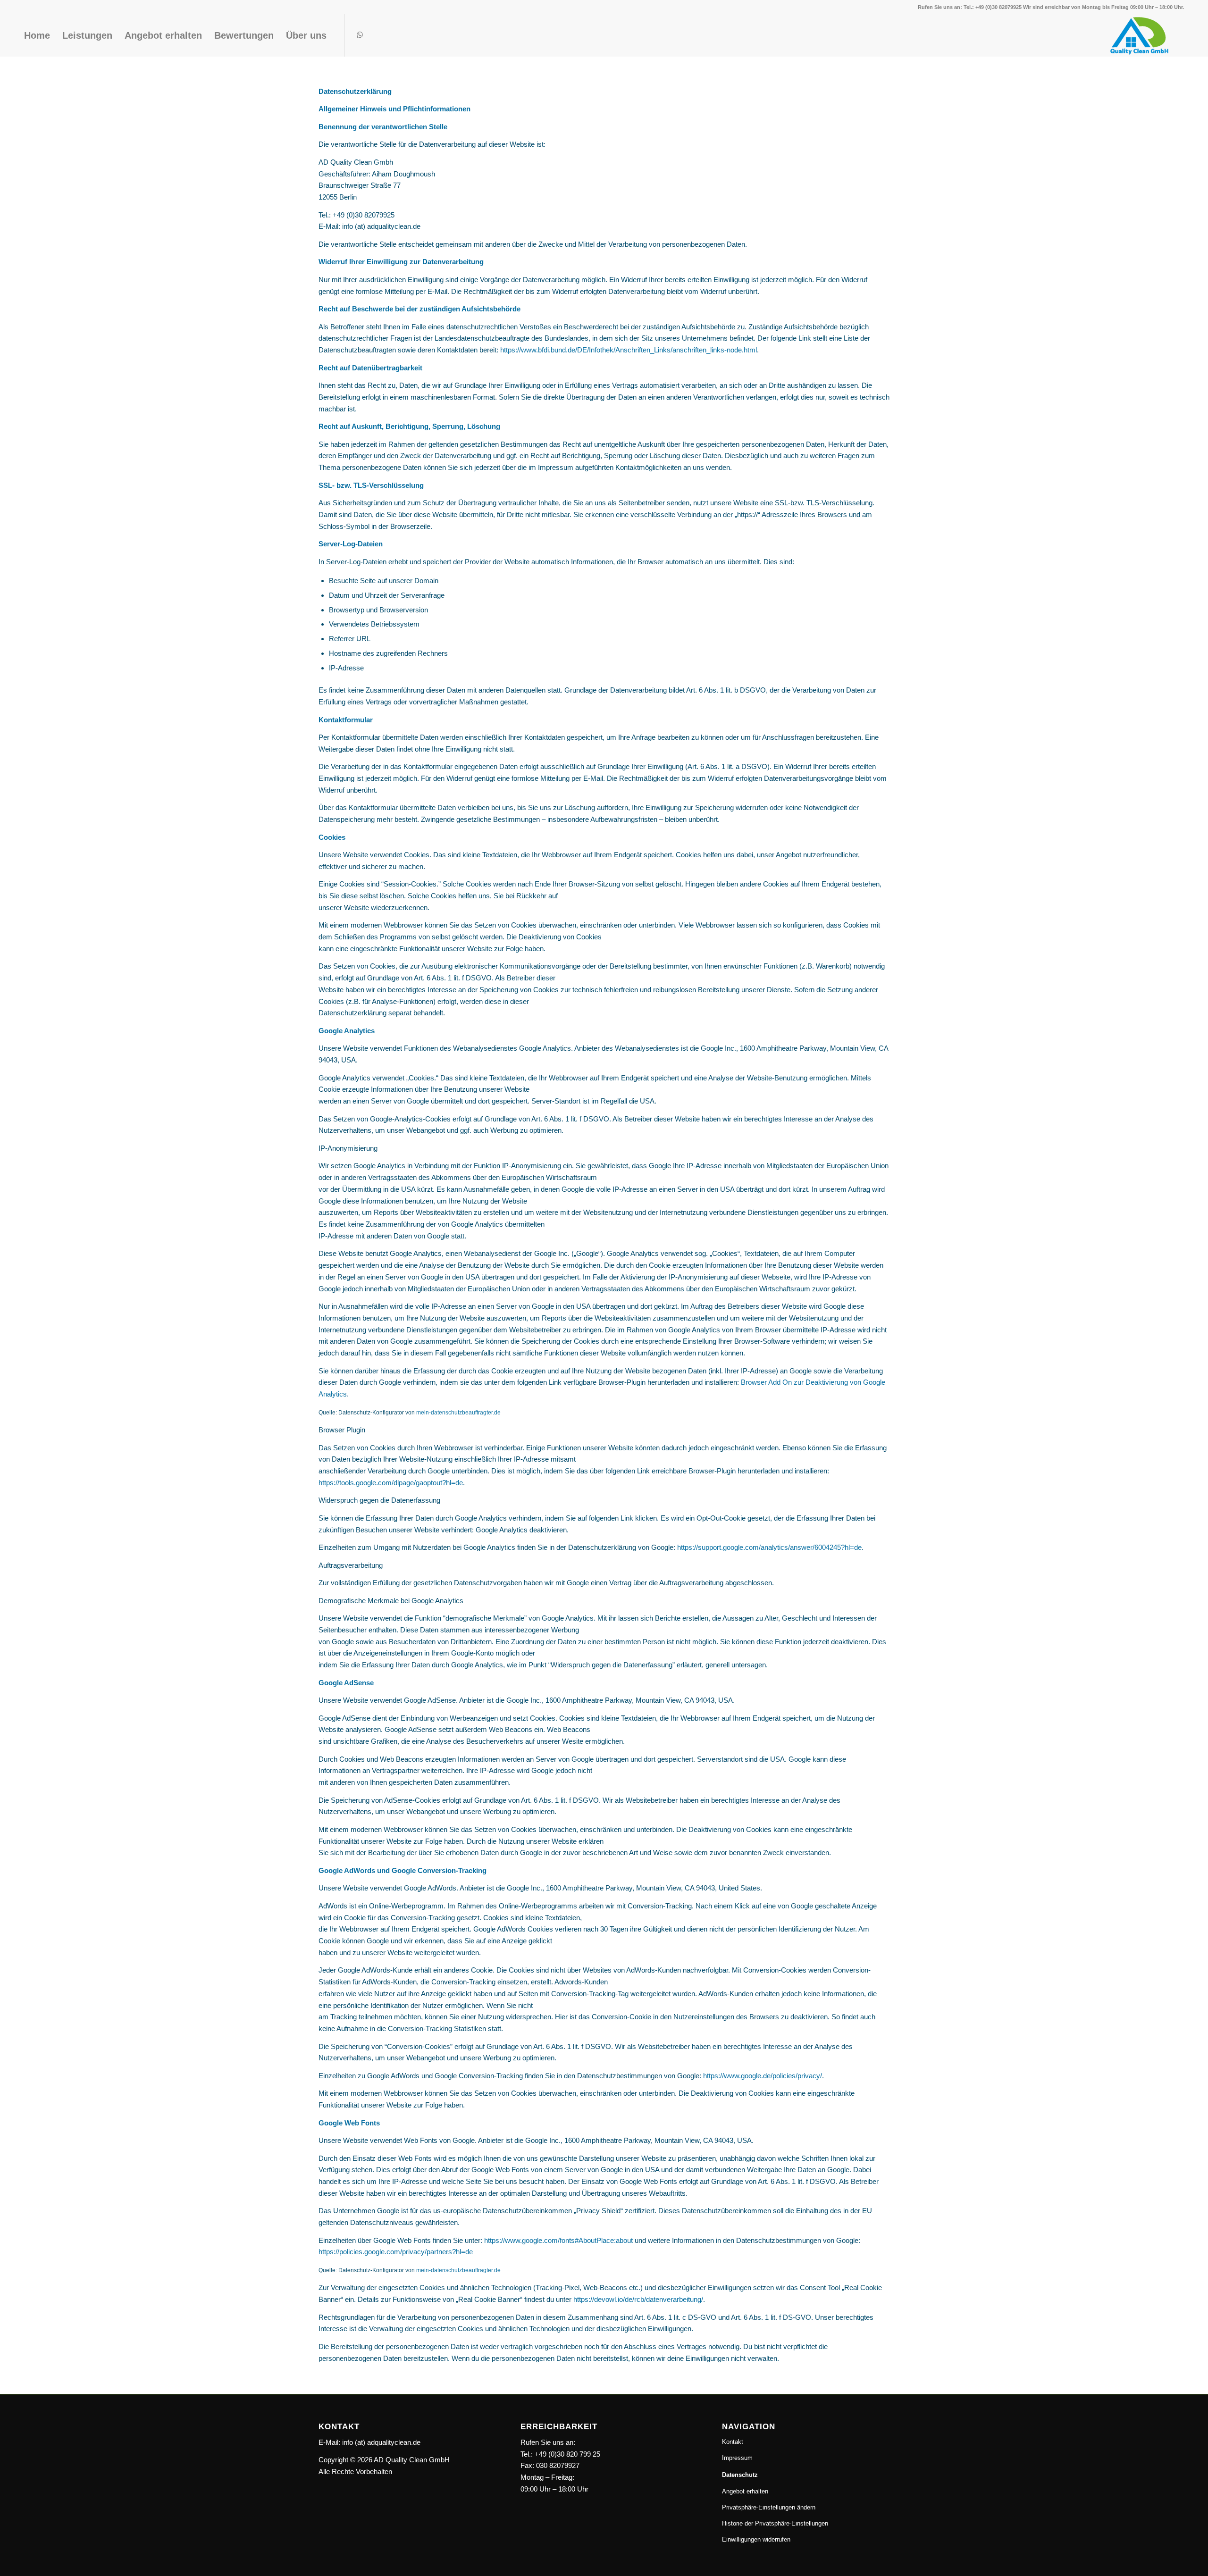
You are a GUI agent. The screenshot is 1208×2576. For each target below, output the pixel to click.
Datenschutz (740, 2475)
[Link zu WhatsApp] (360, 35)
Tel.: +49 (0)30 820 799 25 (560, 2454)
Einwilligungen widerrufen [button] (756, 2539)
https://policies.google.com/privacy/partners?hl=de (396, 2252)
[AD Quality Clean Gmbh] (1143, 35)
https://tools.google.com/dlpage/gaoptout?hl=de (391, 1483)
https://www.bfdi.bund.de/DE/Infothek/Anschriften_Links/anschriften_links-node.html (629, 350)
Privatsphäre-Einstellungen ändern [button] (769, 2507)
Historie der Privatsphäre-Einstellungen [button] (775, 2523)
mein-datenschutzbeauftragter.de (458, 1413)
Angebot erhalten (745, 2491)
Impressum (737, 2458)
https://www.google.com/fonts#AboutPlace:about (558, 2240)
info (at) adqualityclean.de (381, 2442)
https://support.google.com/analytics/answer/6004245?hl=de (769, 1547)
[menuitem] (37, 35)
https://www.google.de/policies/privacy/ (763, 2076)
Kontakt (733, 2442)
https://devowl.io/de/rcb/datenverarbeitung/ (638, 2299)
